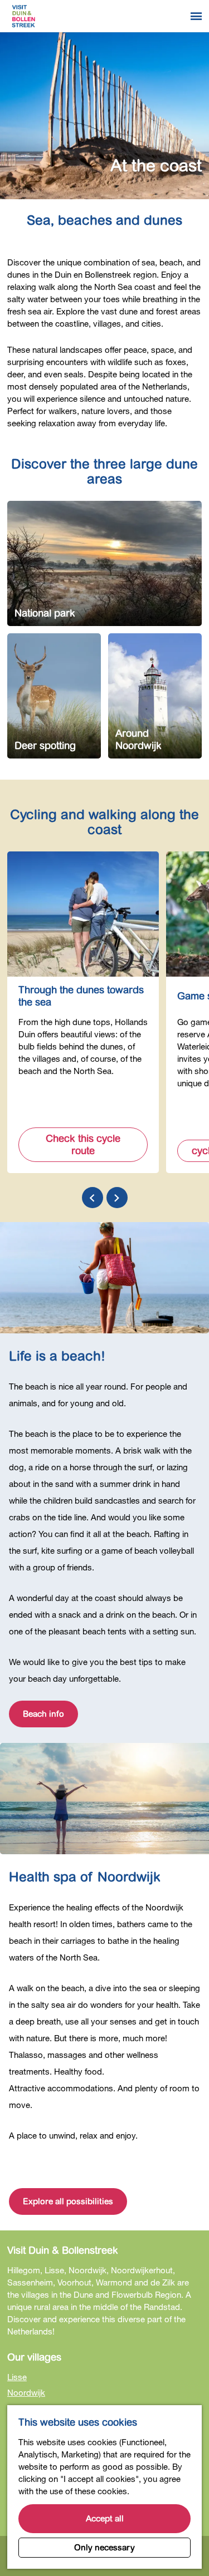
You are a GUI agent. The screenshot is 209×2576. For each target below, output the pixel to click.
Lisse (17, 2377)
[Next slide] (117, 1198)
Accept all (105, 2519)
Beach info (43, 1714)
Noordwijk (26, 2392)
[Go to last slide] (93, 1198)
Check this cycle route (83, 1145)
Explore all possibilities (68, 2201)
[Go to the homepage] (23, 16)
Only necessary (104, 2548)
